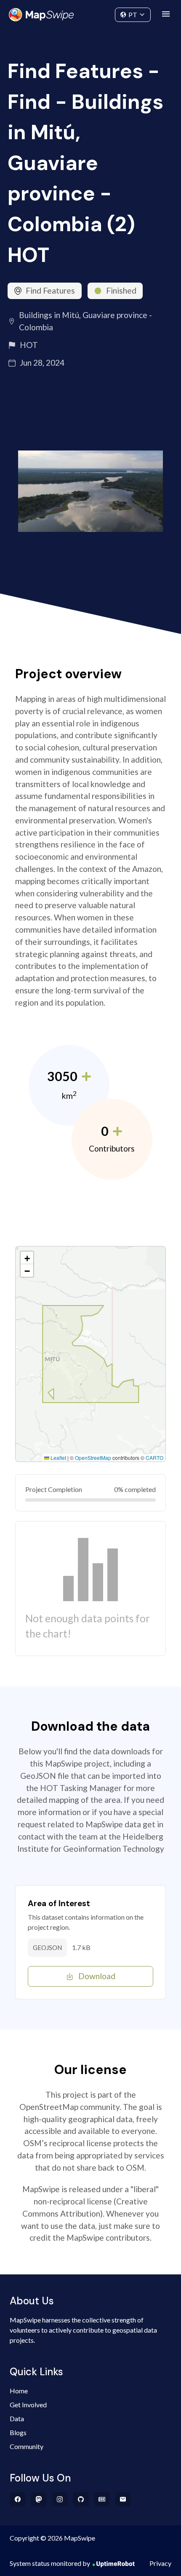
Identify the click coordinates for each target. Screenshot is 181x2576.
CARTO (154, 1458)
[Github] (81, 2499)
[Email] (123, 2499)
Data (17, 2418)
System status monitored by (50, 2563)
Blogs (18, 2432)
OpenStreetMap (93, 1458)
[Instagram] (60, 2499)
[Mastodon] (39, 2499)
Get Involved (28, 2405)
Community (91, 13)
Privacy (160, 2563)
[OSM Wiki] (102, 2499)
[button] (27, 1258)
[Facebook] (18, 2499)
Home (19, 2391)
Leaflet (58, 1458)
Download (97, 1976)
